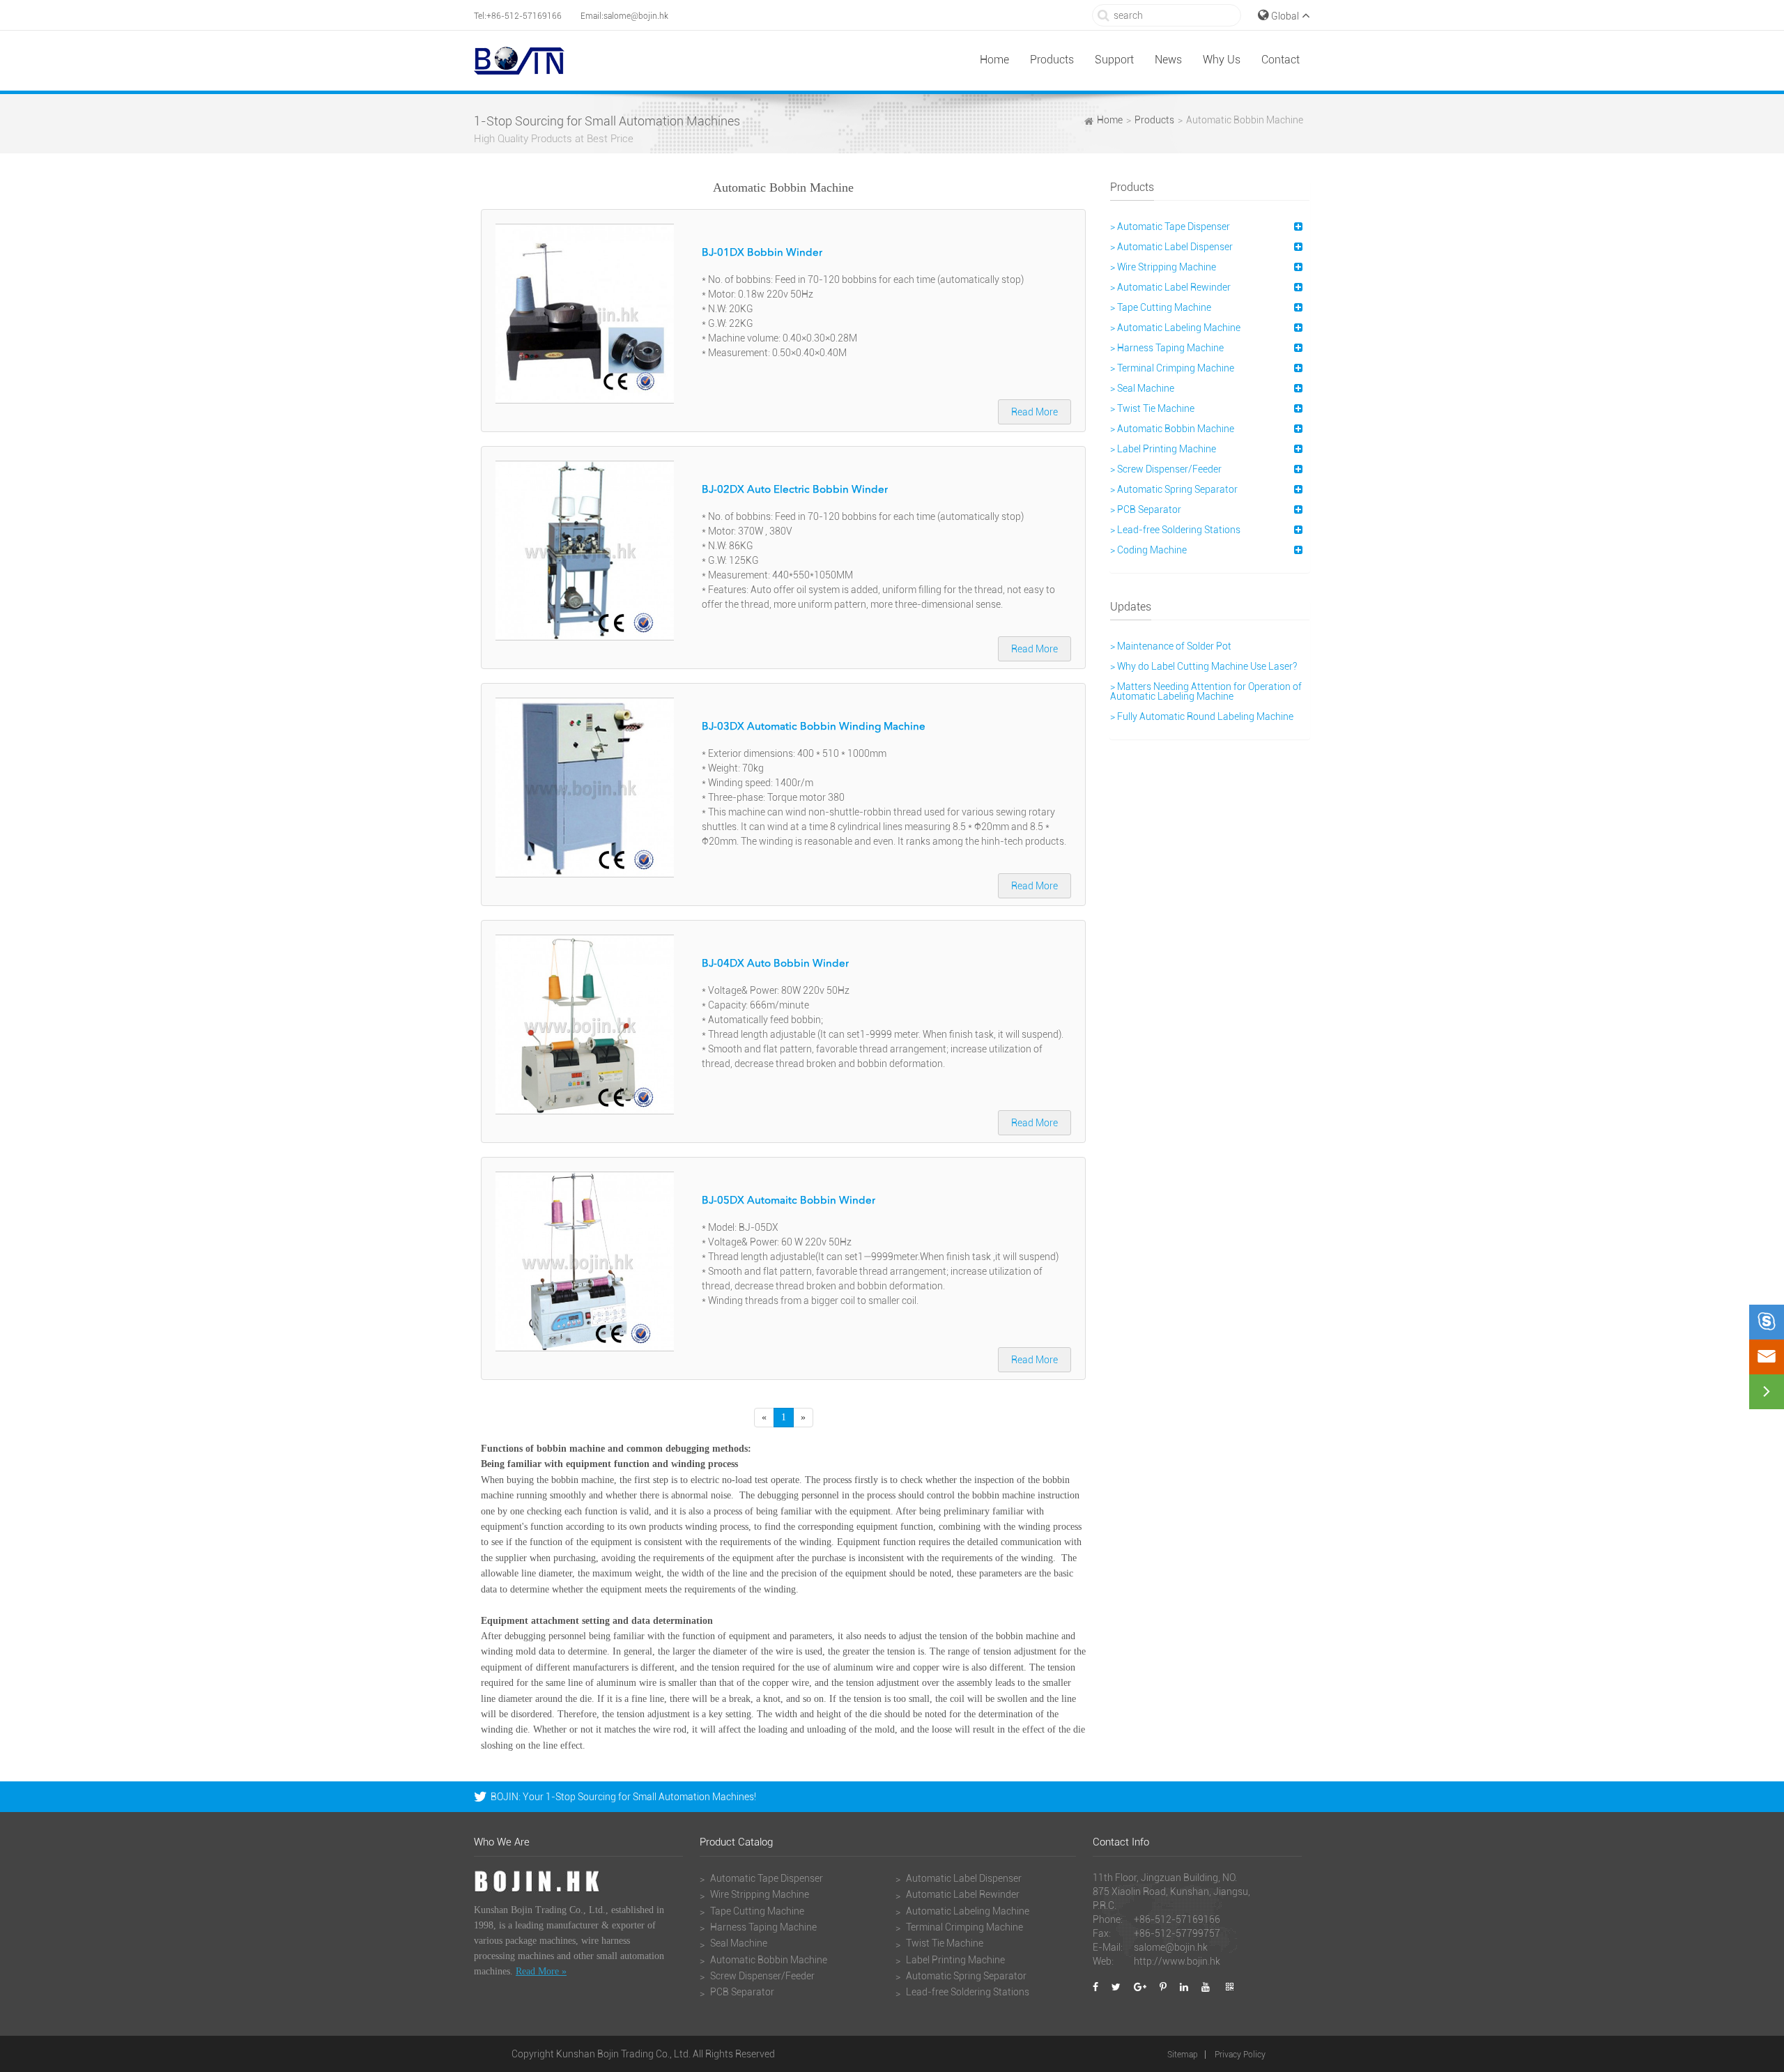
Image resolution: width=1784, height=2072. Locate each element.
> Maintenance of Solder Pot (1171, 646)
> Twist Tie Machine (1152, 408)
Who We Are (502, 1843)
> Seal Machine (1142, 388)
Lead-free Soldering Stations (967, 1992)
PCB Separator (741, 1992)
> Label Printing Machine (1163, 449)
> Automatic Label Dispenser (1171, 247)
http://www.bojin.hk (1177, 1961)
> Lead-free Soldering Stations (1175, 530)
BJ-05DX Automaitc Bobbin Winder (789, 1201)
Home (994, 60)
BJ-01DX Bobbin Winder (762, 253)
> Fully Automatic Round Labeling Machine (1202, 716)
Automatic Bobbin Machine (1245, 120)
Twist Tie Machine (944, 1943)
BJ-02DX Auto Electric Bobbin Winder (795, 490)
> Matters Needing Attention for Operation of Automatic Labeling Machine (1206, 691)
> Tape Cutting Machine (1161, 307)
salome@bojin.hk (1171, 1947)
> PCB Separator (1146, 509)
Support (1114, 60)
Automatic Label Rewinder (962, 1894)
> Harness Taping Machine (1167, 348)
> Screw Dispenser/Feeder (1166, 469)
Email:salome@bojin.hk (624, 16)
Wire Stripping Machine (759, 1894)
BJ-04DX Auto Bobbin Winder (775, 964)
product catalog (736, 1843)
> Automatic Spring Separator (1174, 489)
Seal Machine (738, 1943)
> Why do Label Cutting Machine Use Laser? (1204, 666)
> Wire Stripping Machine (1163, 267)
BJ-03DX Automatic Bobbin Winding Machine (814, 727)
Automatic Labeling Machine (967, 1911)
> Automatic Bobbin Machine (1172, 429)
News (1168, 60)
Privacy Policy (1240, 2055)
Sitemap (1183, 2055)
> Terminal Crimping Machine (1172, 368)
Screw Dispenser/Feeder (761, 1976)
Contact (1281, 60)
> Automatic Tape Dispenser (1170, 227)
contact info (1121, 1843)
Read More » (541, 1971)
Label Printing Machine (954, 1960)
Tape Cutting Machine (756, 1911)
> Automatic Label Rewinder (1170, 287)
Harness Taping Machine (762, 1927)
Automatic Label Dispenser (963, 1878)
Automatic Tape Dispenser (766, 1878)
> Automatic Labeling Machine (1175, 328)
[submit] (1104, 15)
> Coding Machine (1148, 550)
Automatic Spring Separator (965, 1976)
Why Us (1222, 60)
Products (1052, 60)
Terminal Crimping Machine (963, 1927)
